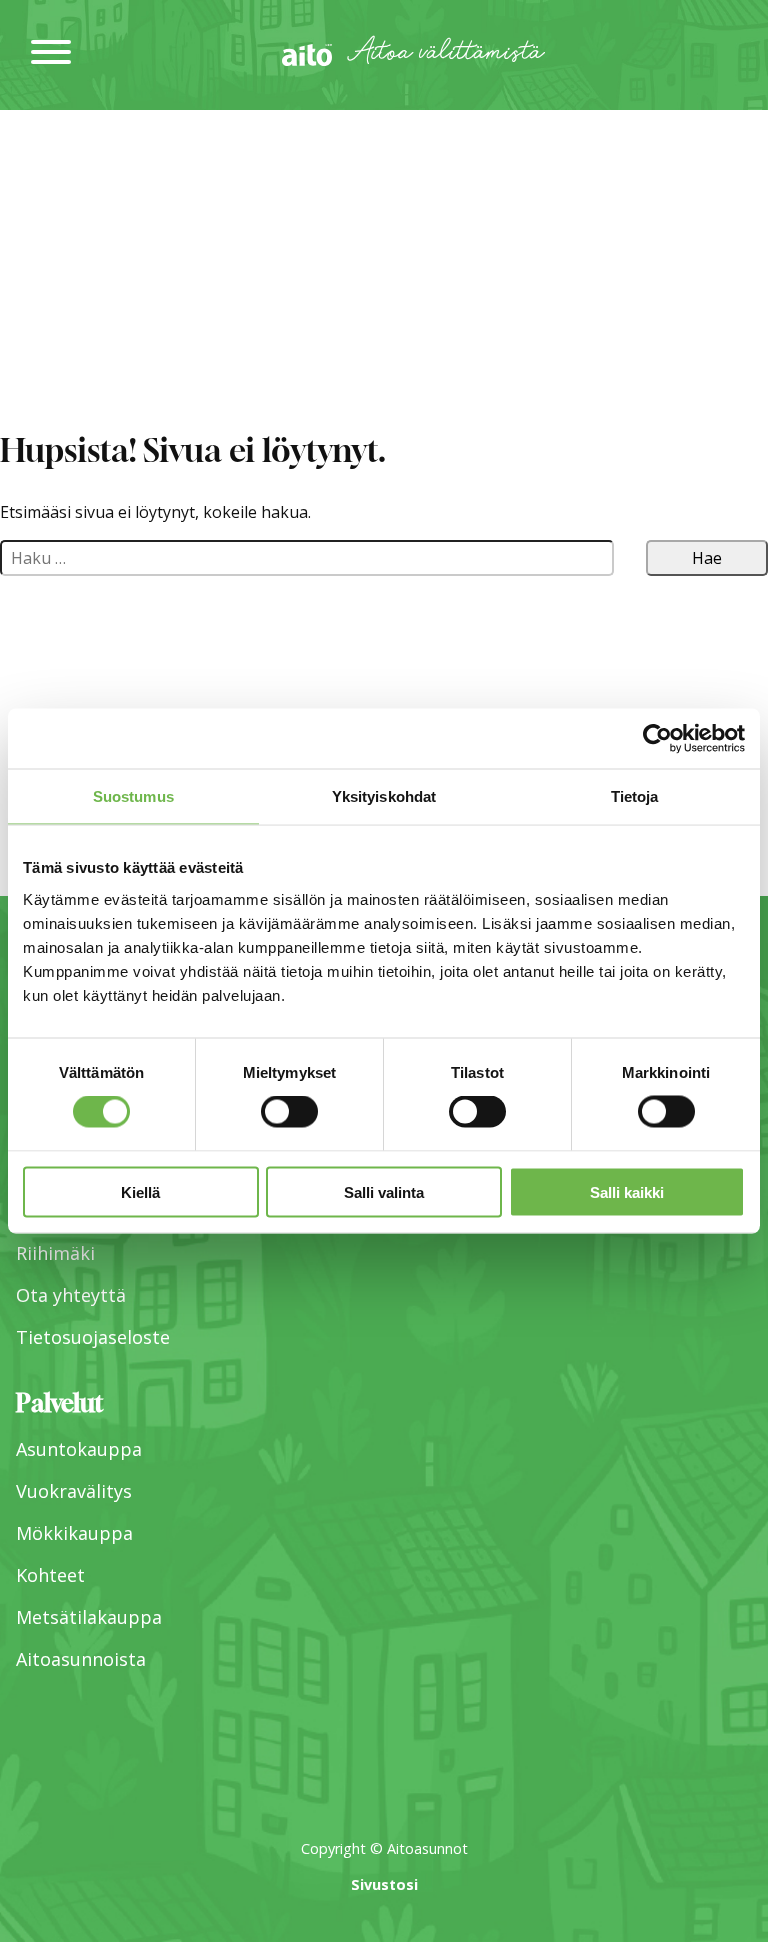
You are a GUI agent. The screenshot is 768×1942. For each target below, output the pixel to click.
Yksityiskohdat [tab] (384, 796)
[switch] (289, 1112)
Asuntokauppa (79, 1449)
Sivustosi (384, 1884)
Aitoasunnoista (81, 1659)
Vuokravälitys (74, 1491)
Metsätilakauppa (89, 1617)
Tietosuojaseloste (93, 1337)
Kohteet (50, 1575)
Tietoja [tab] (635, 796)
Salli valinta (384, 1191)
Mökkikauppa (74, 1533)
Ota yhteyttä (71, 1295)
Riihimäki (55, 1253)
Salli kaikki (627, 1191)
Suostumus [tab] (133, 796)
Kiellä (140, 1191)
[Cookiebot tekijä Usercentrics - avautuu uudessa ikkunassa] (657, 739)
